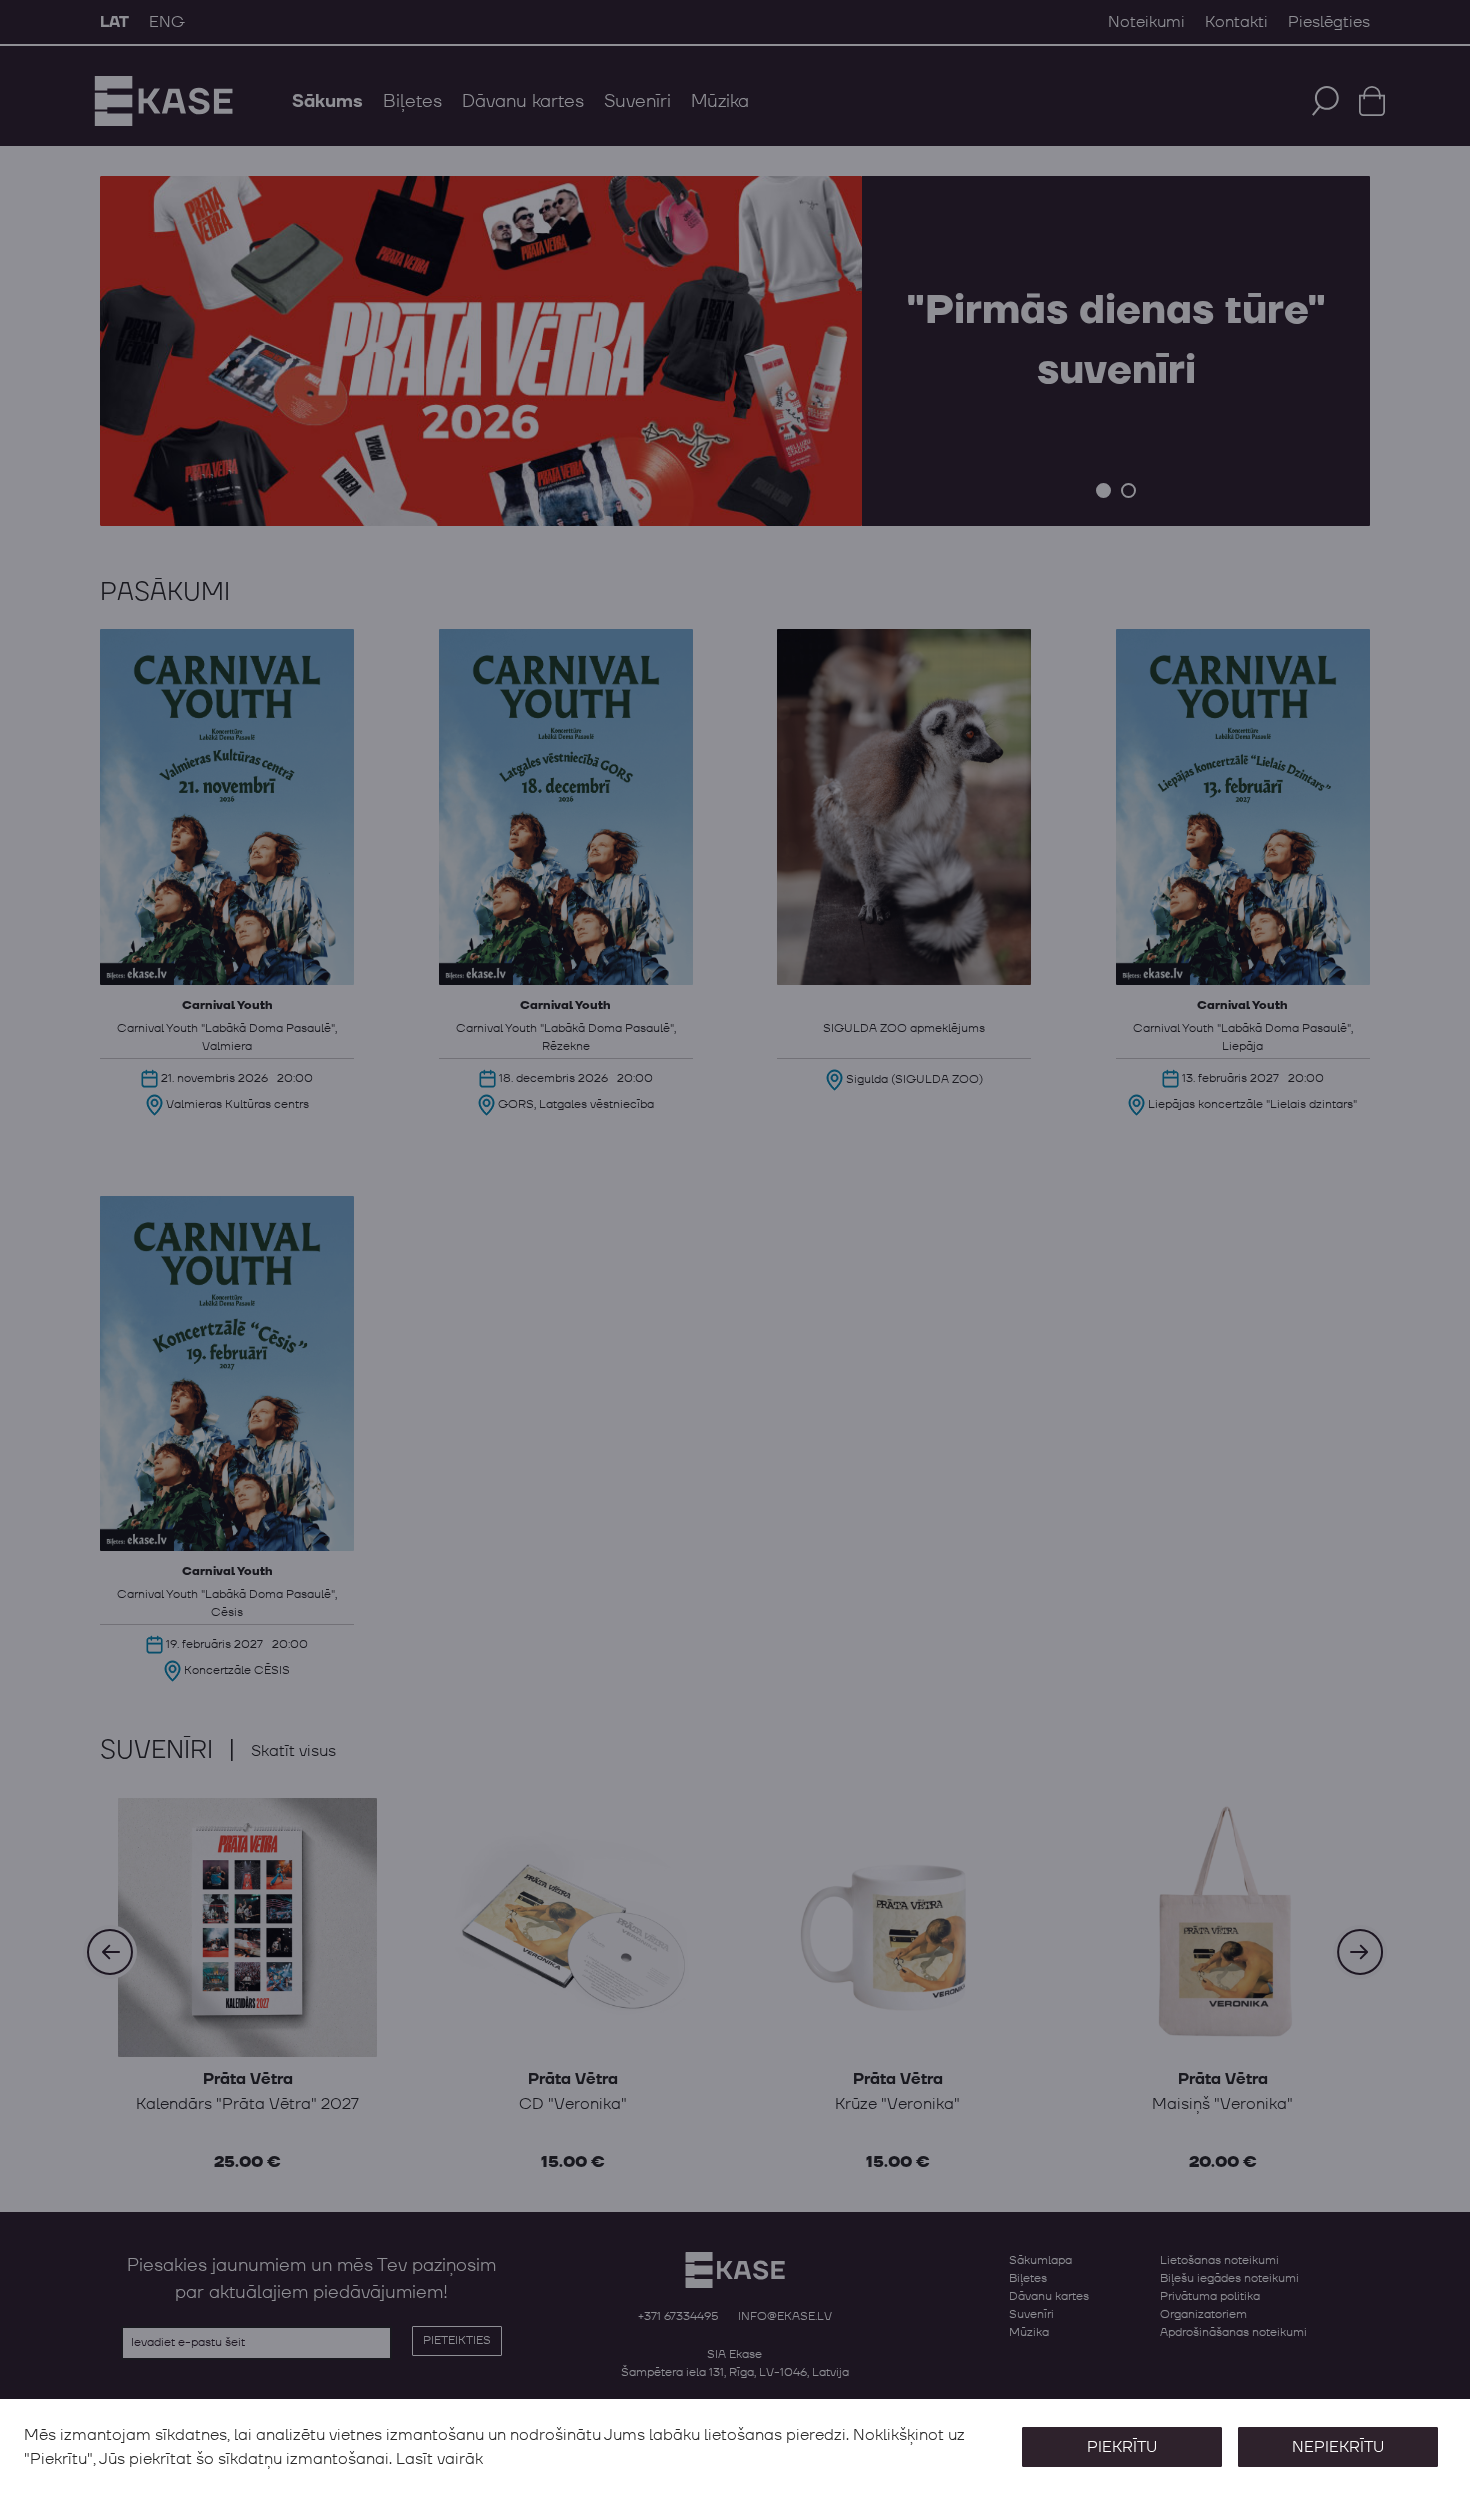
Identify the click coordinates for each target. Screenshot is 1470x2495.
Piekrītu (1122, 2447)
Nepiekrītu (1338, 2447)
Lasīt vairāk (439, 2459)
